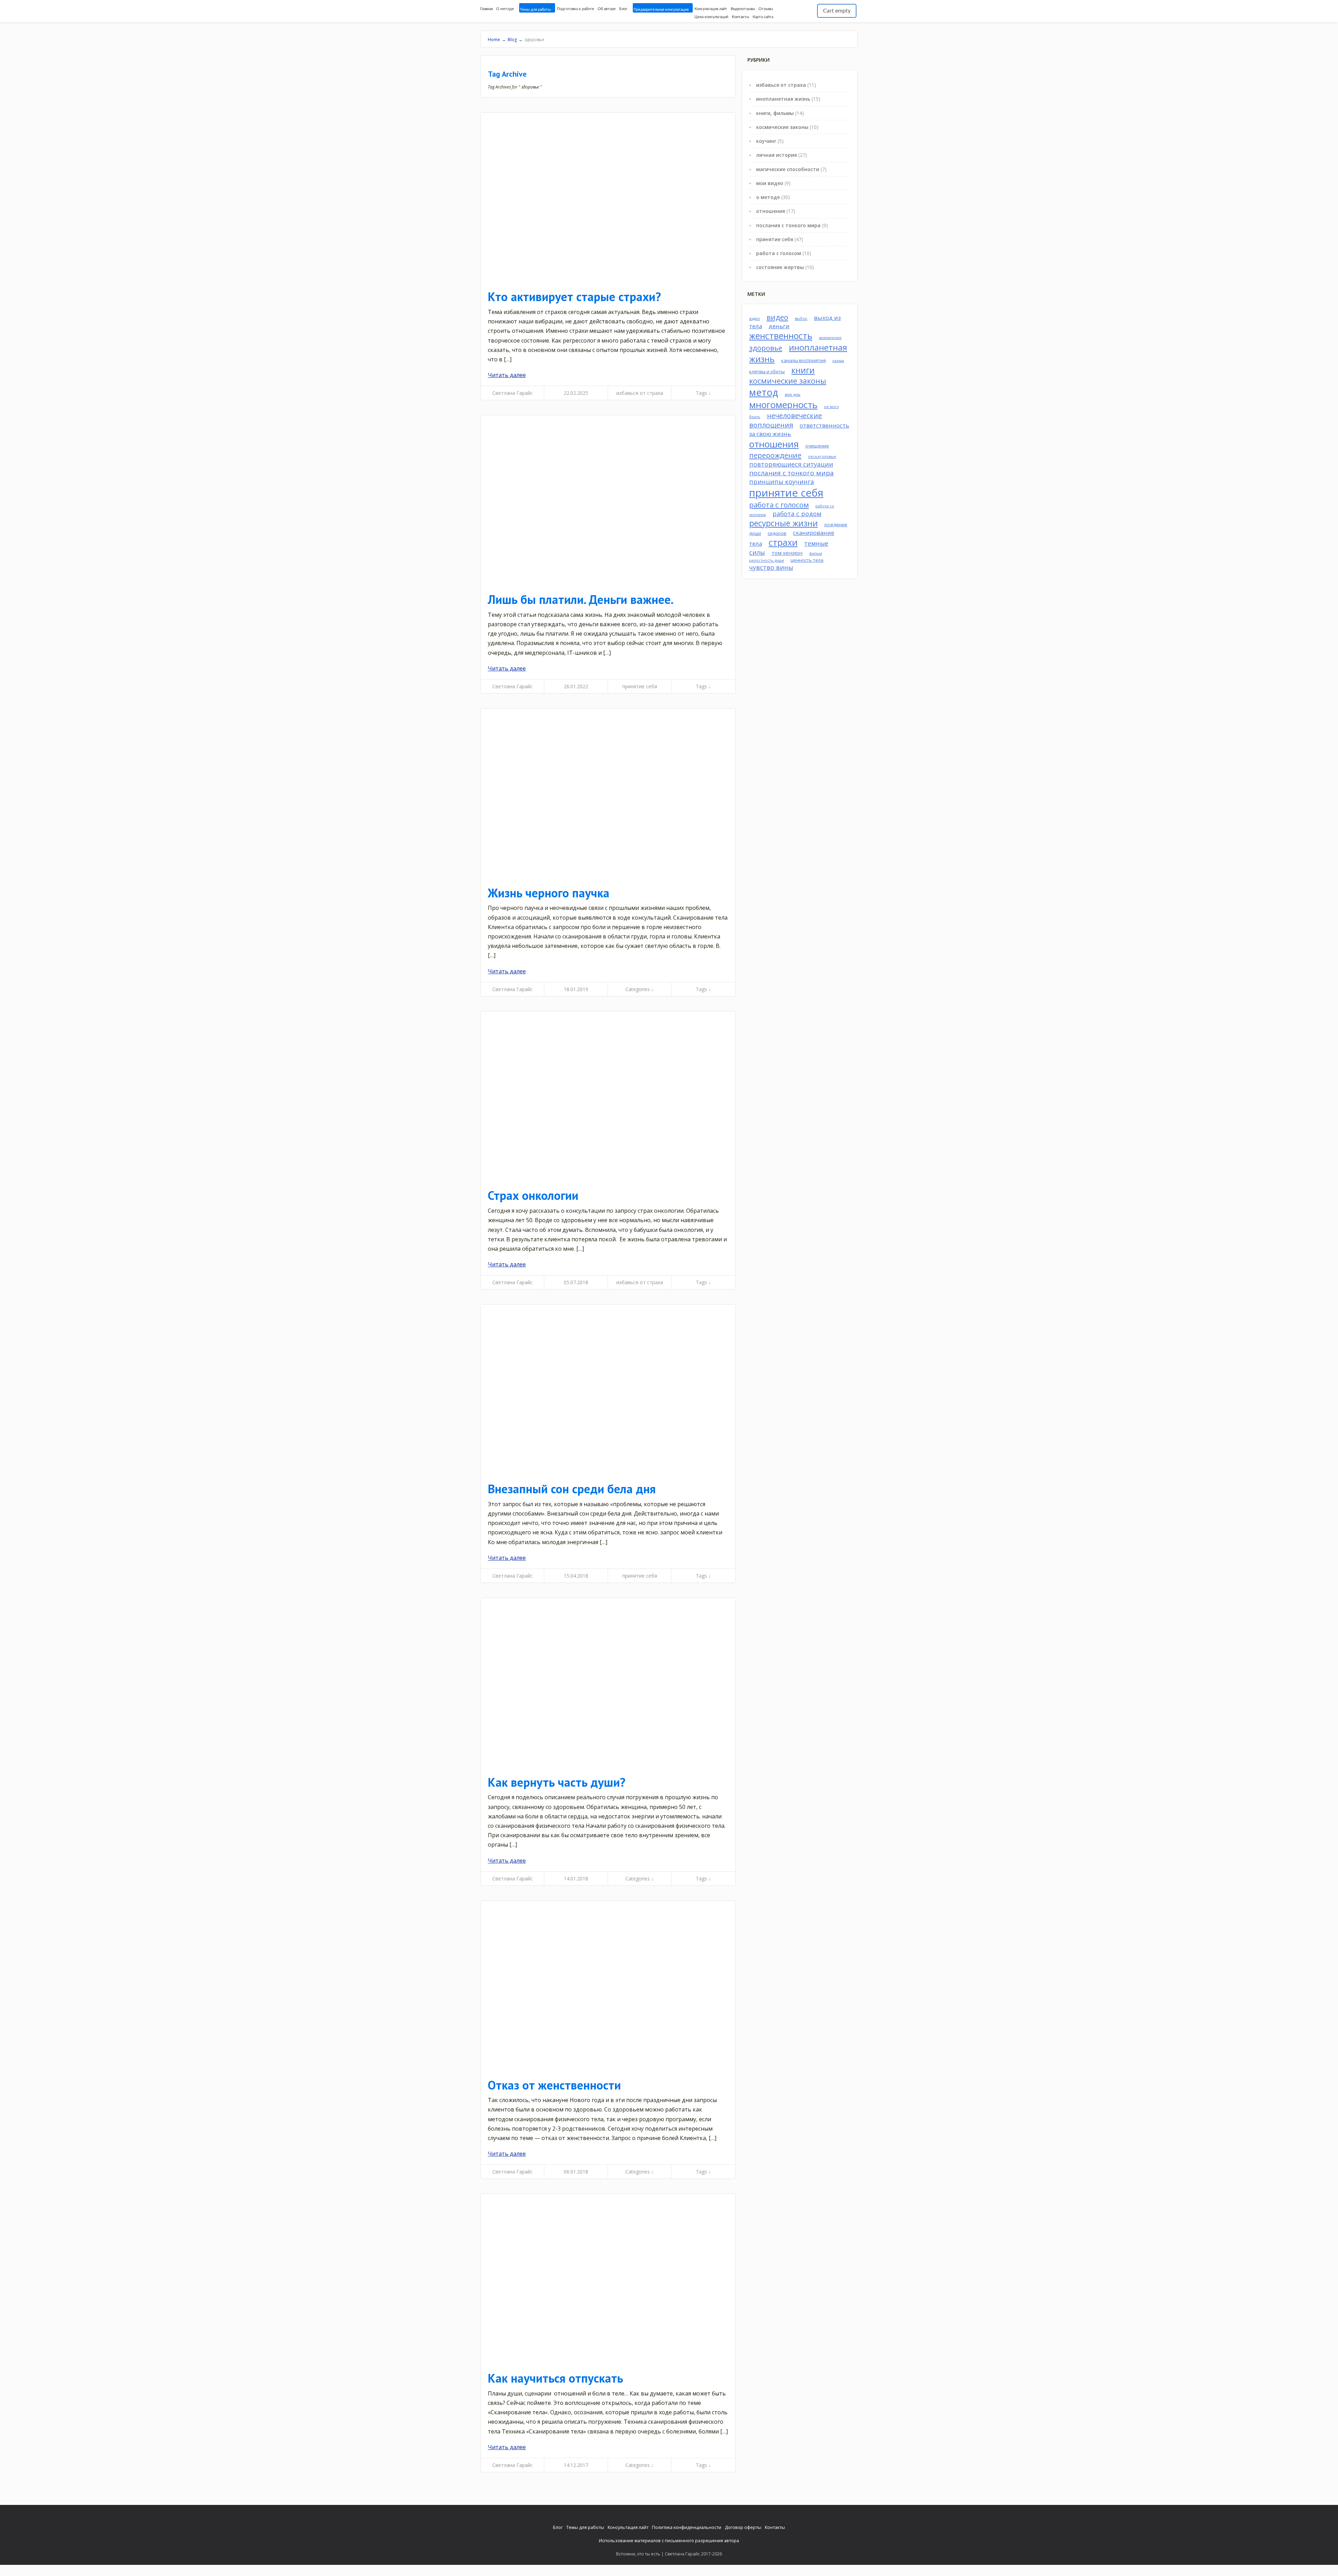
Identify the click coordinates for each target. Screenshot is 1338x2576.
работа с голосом (779, 253)
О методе (505, 9)
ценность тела (807, 560)
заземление (830, 338)
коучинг (766, 141)
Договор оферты (743, 2527)
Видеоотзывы (743, 9)
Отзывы (766, 9)
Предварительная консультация (661, 10)
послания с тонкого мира (788, 225)
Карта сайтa (763, 17)
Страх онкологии (533, 1195)
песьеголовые (822, 457)
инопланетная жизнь (783, 99)
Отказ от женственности (554, 2085)
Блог (623, 9)
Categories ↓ (640, 989)
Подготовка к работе (575, 9)
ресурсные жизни (783, 523)
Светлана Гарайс (513, 393)
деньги (779, 326)
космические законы (782, 127)
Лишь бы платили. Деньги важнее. (581, 599)
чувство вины (771, 567)
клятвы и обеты (767, 371)
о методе (768, 197)
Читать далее (507, 375)
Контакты (740, 17)
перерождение (775, 455)
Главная (486, 9)
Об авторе (607, 9)
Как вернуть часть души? (557, 1782)
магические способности (788, 169)
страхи (783, 542)
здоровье (766, 348)
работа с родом (797, 514)
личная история (776, 155)
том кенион (787, 553)
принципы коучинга (782, 482)
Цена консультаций (711, 17)
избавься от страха (640, 393)
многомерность (783, 405)
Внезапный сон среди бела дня (572, 1489)
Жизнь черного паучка (549, 893)
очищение (817, 446)
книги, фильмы (775, 113)
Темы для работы (535, 10)
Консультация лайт (711, 9)
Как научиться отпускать (555, 2378)
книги (803, 370)
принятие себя (640, 686)
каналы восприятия (803, 360)
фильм (816, 553)
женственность (781, 336)
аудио (755, 319)
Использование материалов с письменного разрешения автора (669, 2540)
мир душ (793, 394)
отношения (771, 211)
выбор (801, 319)
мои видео (770, 183)
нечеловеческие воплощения (786, 420)
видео (777, 317)
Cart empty (837, 11)
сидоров (777, 533)
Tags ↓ (703, 393)
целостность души (767, 560)
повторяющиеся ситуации (791, 464)
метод (764, 392)
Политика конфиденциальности (687, 2527)
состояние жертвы (780, 267)
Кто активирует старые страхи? (574, 297)
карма (838, 361)
